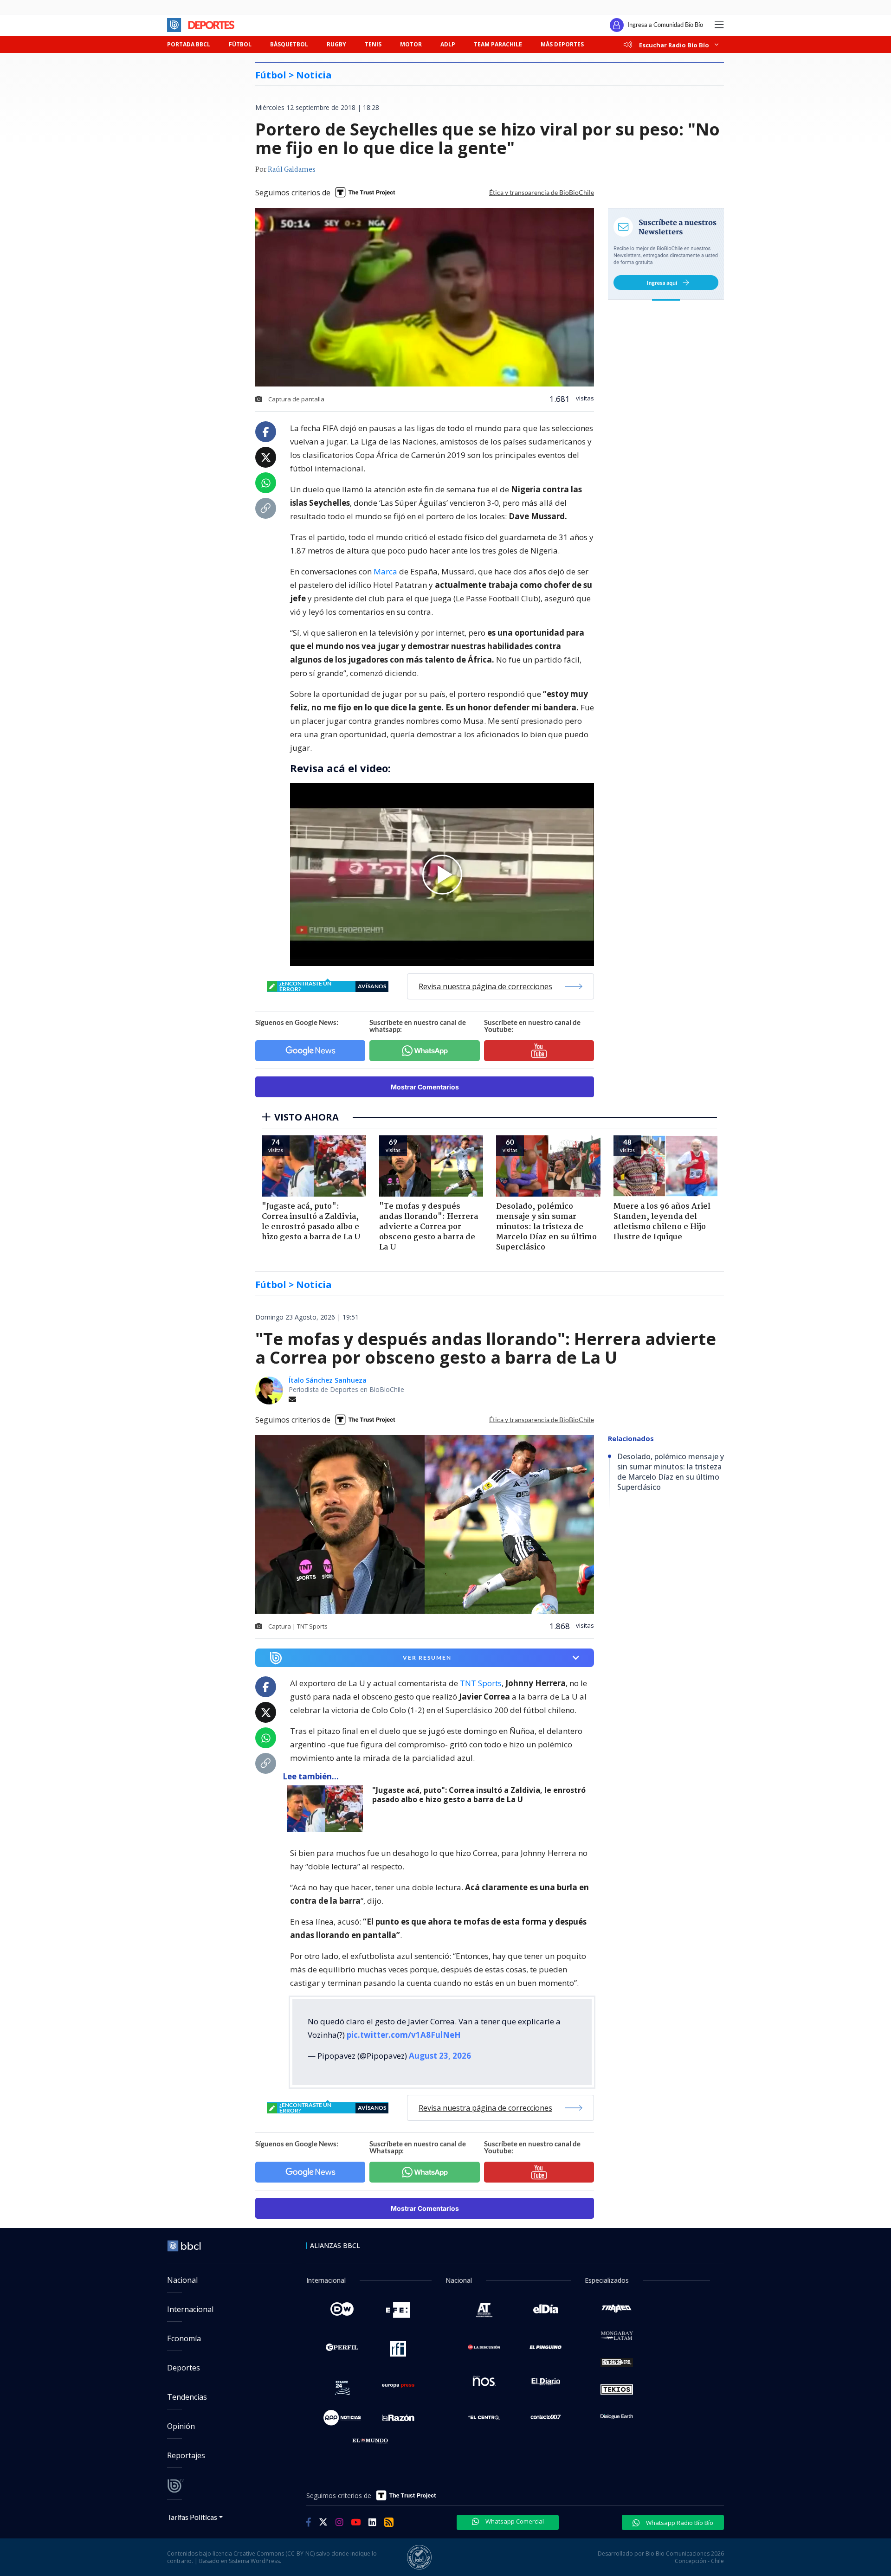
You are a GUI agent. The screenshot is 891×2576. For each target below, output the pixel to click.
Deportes (184, 2368)
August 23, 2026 (440, 2056)
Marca (385, 571)
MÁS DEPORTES (562, 44)
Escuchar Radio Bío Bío (674, 45)
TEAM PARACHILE (498, 44)
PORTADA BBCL (189, 44)
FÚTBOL (240, 44)
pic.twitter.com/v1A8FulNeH (404, 2035)
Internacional (190, 2309)
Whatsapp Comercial (514, 2521)
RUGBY (336, 44)
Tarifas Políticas (192, 2517)
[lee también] (327, 1809)
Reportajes (186, 2455)
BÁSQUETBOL (289, 44)
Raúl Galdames (292, 170)
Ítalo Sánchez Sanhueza (328, 1380)
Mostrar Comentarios (425, 1087)
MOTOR (411, 44)
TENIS (373, 44)
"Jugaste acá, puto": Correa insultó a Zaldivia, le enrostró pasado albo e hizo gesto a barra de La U (479, 1795)
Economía (184, 2338)
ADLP (448, 44)
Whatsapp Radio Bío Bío (679, 2523)
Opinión (181, 2426)
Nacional (182, 2280)
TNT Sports (481, 1683)
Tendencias (187, 2397)
